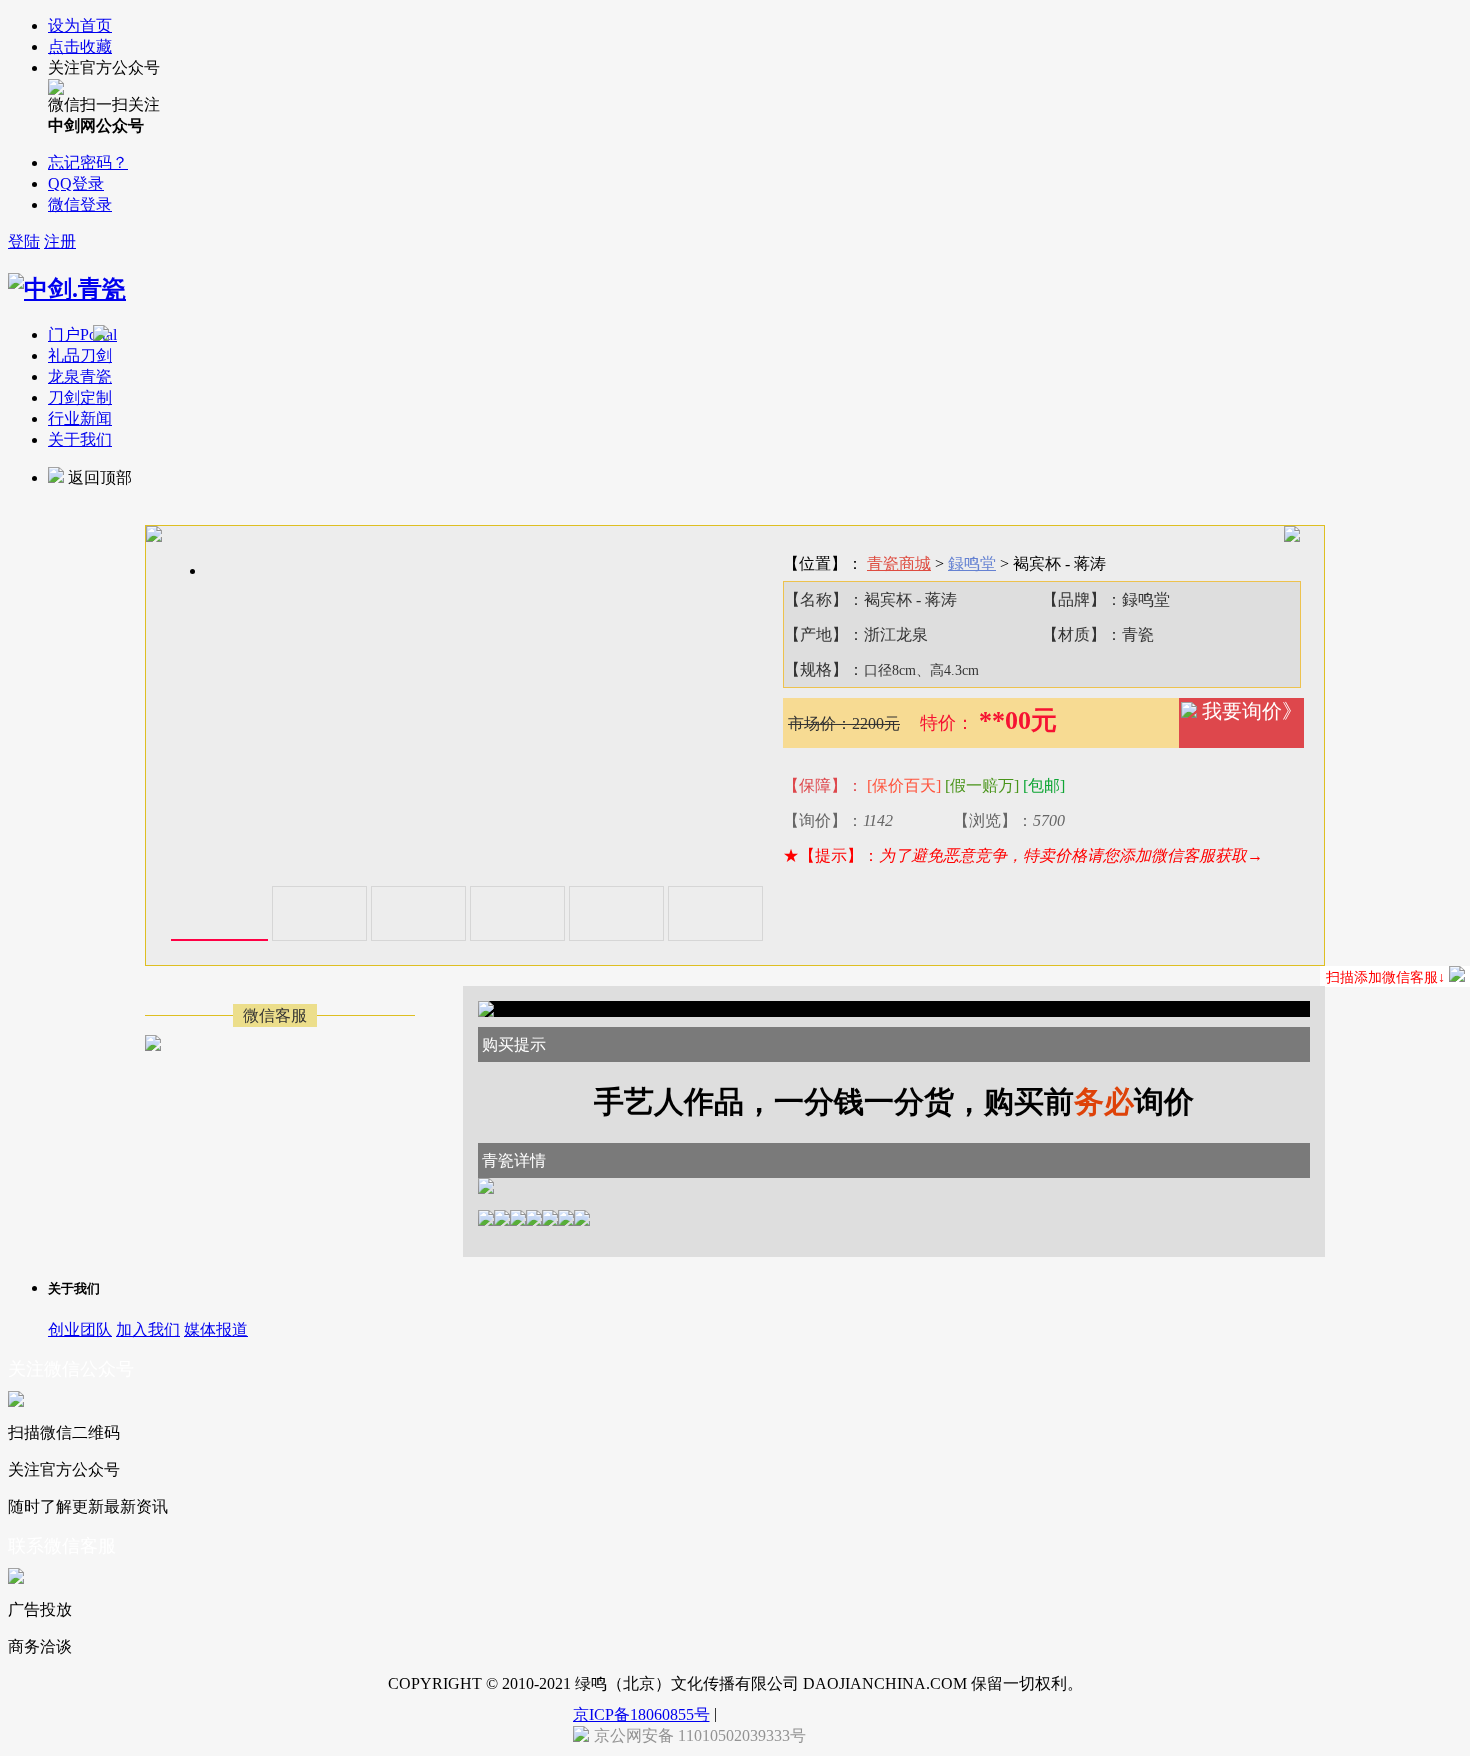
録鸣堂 (972, 563)
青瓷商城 (899, 563)
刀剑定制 (80, 397)
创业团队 (80, 1329)
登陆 (24, 241)
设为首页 (80, 25)
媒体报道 (216, 1329)
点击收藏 (80, 46)
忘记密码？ (88, 162)
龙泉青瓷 (80, 376)
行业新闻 (80, 418)
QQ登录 (76, 183)
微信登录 (80, 204)
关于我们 (80, 439)
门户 (82, 334)
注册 (60, 241)
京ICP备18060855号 (641, 1714)
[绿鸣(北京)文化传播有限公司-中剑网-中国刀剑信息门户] (67, 289)
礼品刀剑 (80, 355)
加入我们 (148, 1329)
